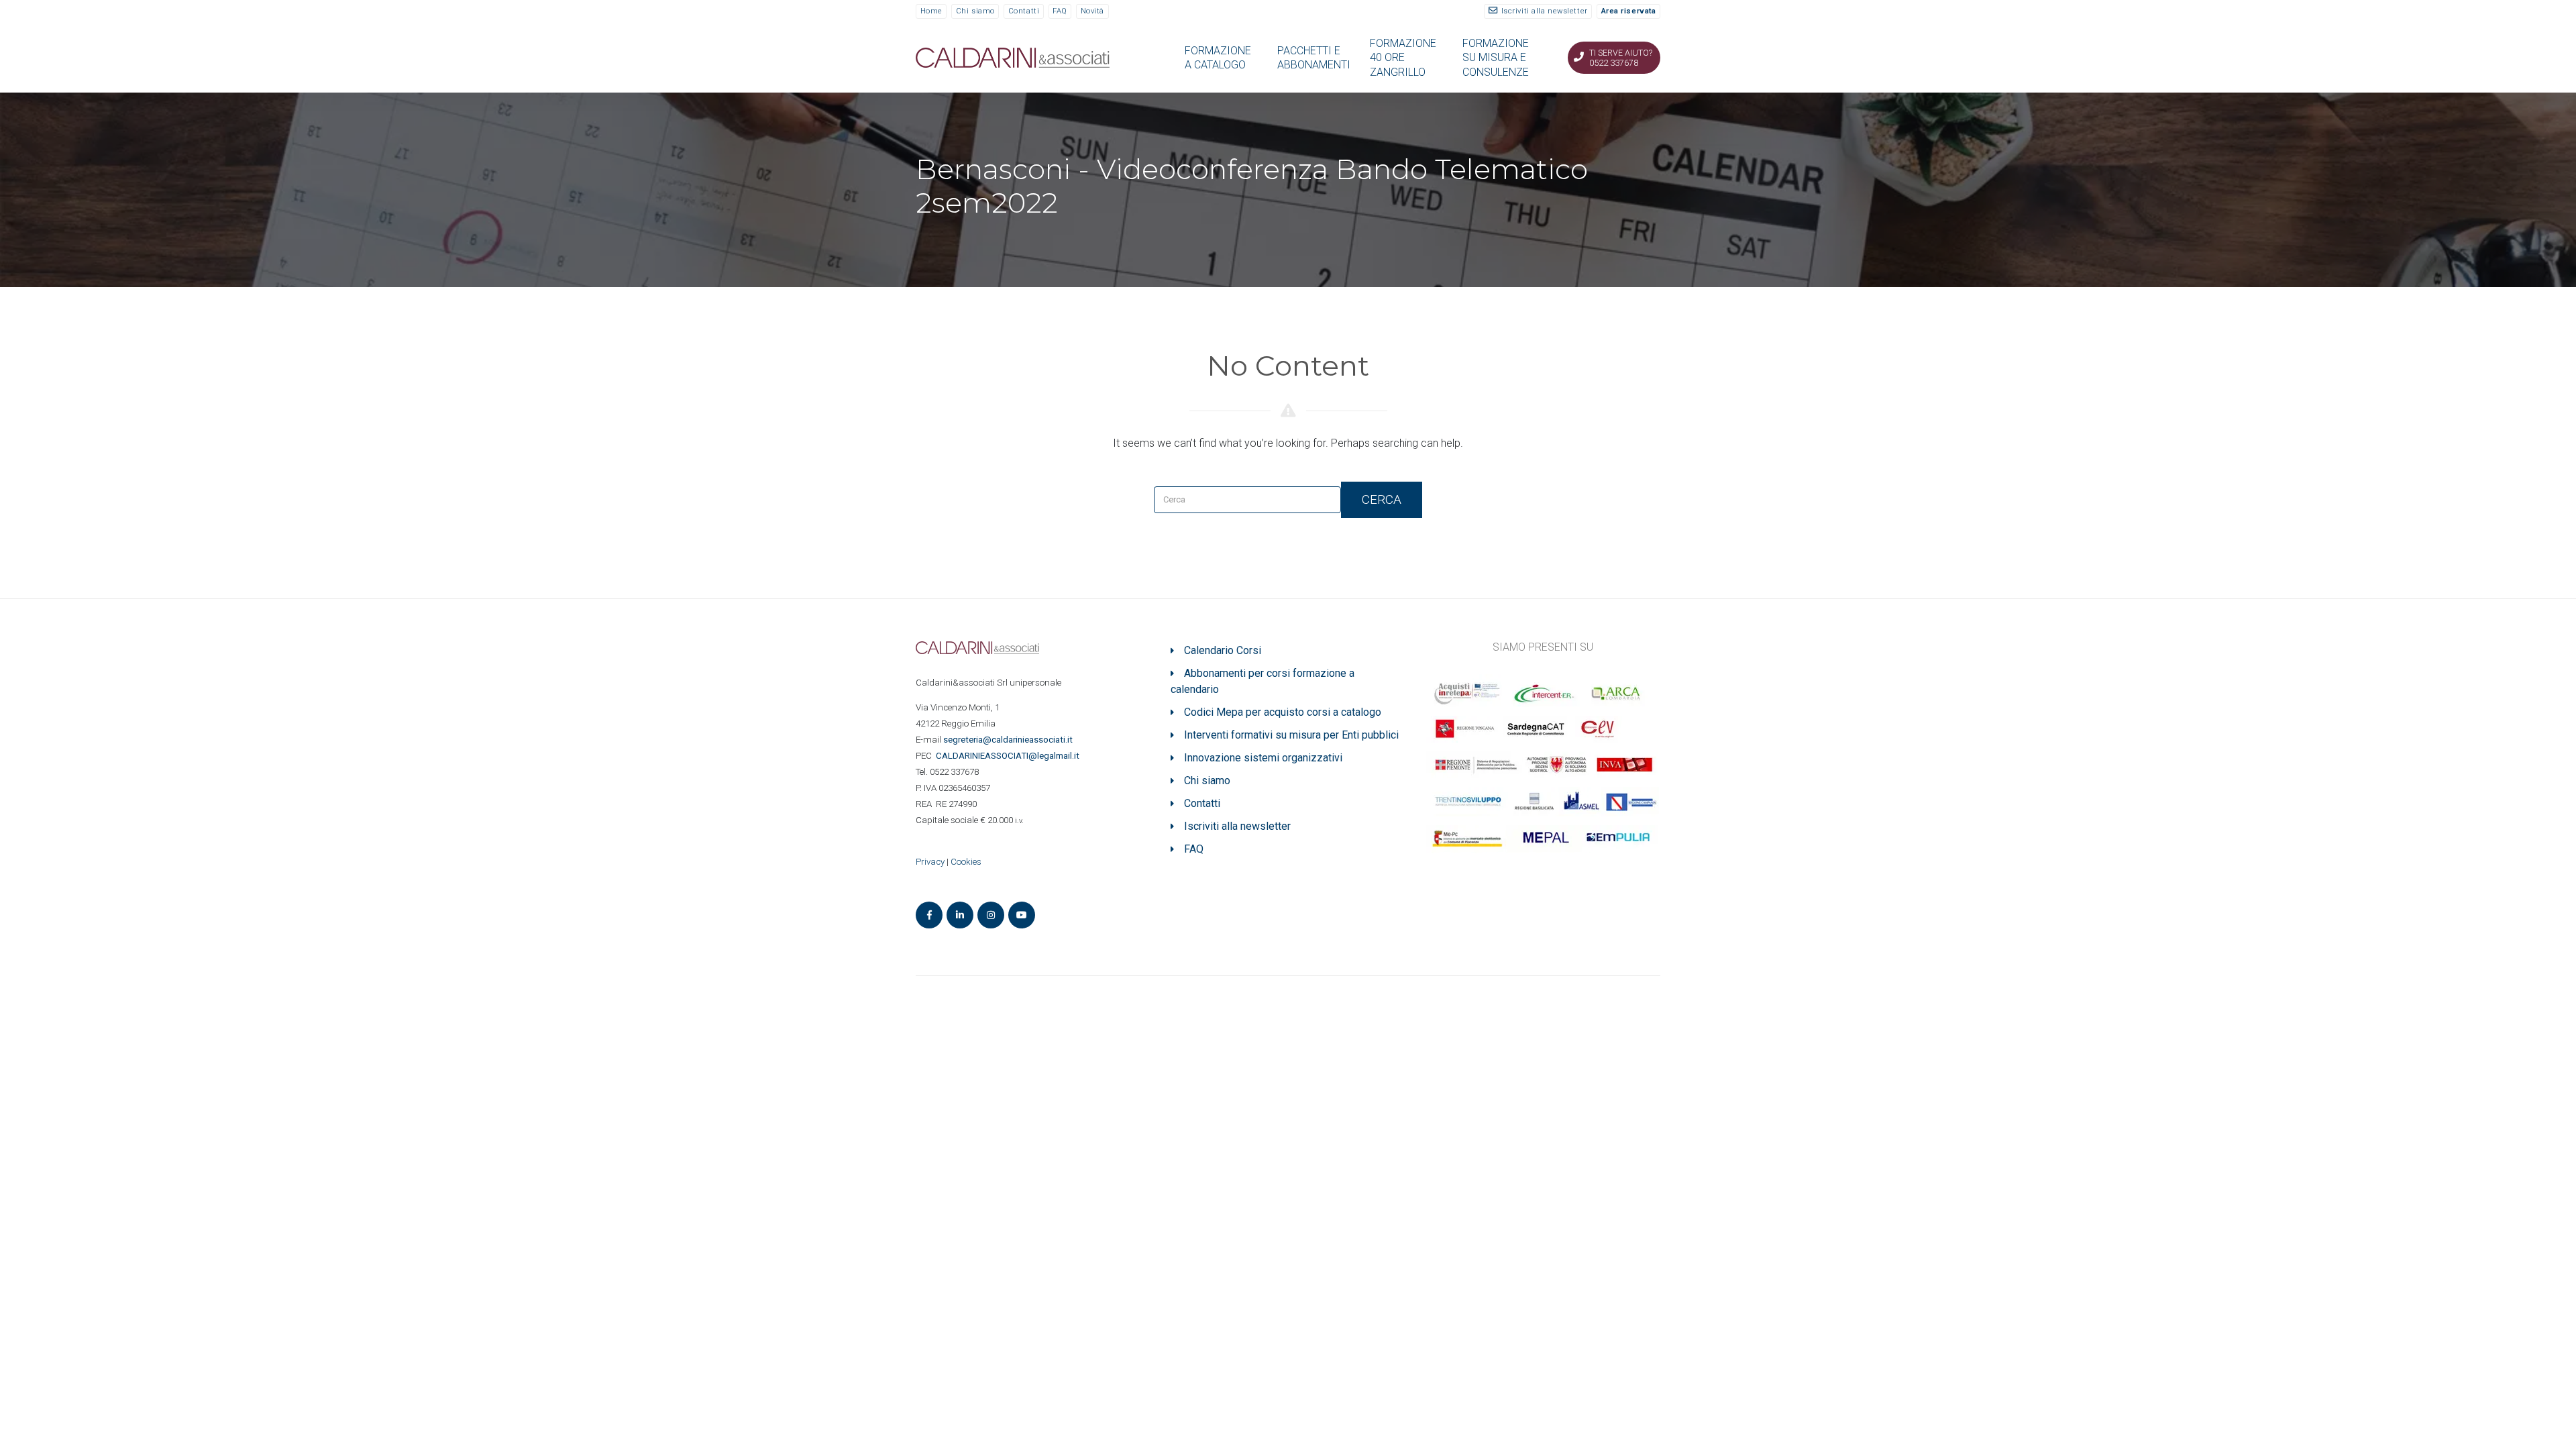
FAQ (1060, 11)
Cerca (1382, 499)
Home (931, 11)
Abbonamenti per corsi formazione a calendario (1263, 681)
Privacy (930, 862)
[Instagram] (991, 915)
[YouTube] (1022, 915)
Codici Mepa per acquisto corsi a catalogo (1283, 712)
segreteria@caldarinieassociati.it (1009, 740)
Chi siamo (975, 11)
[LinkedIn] (960, 915)
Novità (1092, 11)
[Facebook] (929, 915)
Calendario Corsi (1223, 650)
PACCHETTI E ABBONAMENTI (1314, 58)
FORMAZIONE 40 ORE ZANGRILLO (1403, 58)
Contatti (1024, 11)
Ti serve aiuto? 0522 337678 (1621, 58)
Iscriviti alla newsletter (1545, 11)
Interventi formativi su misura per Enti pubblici (1291, 735)
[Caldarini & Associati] (1013, 57)
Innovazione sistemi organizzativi (1263, 758)
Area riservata (1629, 11)
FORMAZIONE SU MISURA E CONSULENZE (1496, 58)
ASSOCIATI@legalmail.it (1010, 756)
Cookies (966, 862)
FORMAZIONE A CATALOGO (1218, 58)
